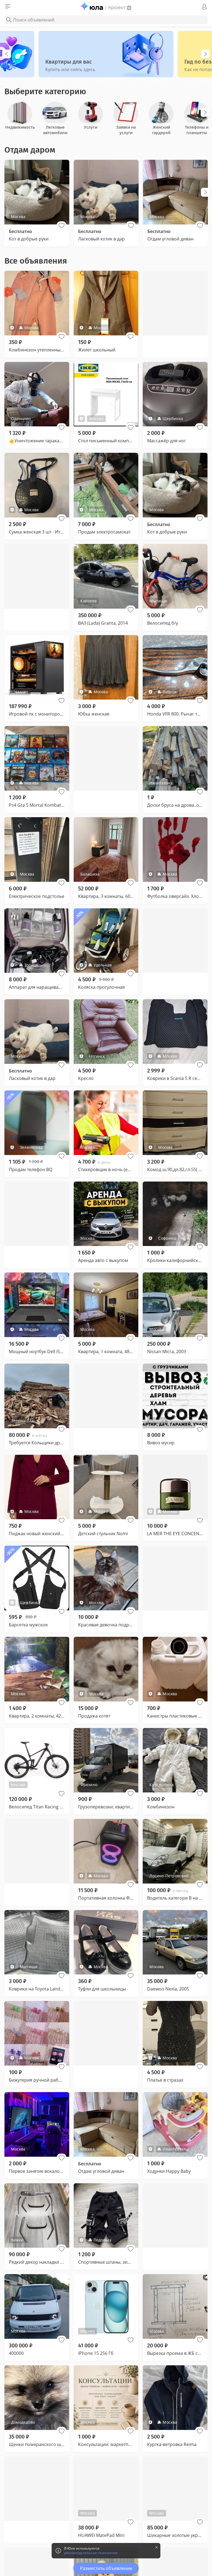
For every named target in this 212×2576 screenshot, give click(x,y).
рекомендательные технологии (91, 2553)
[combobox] (106, 20)
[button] (62, 226)
